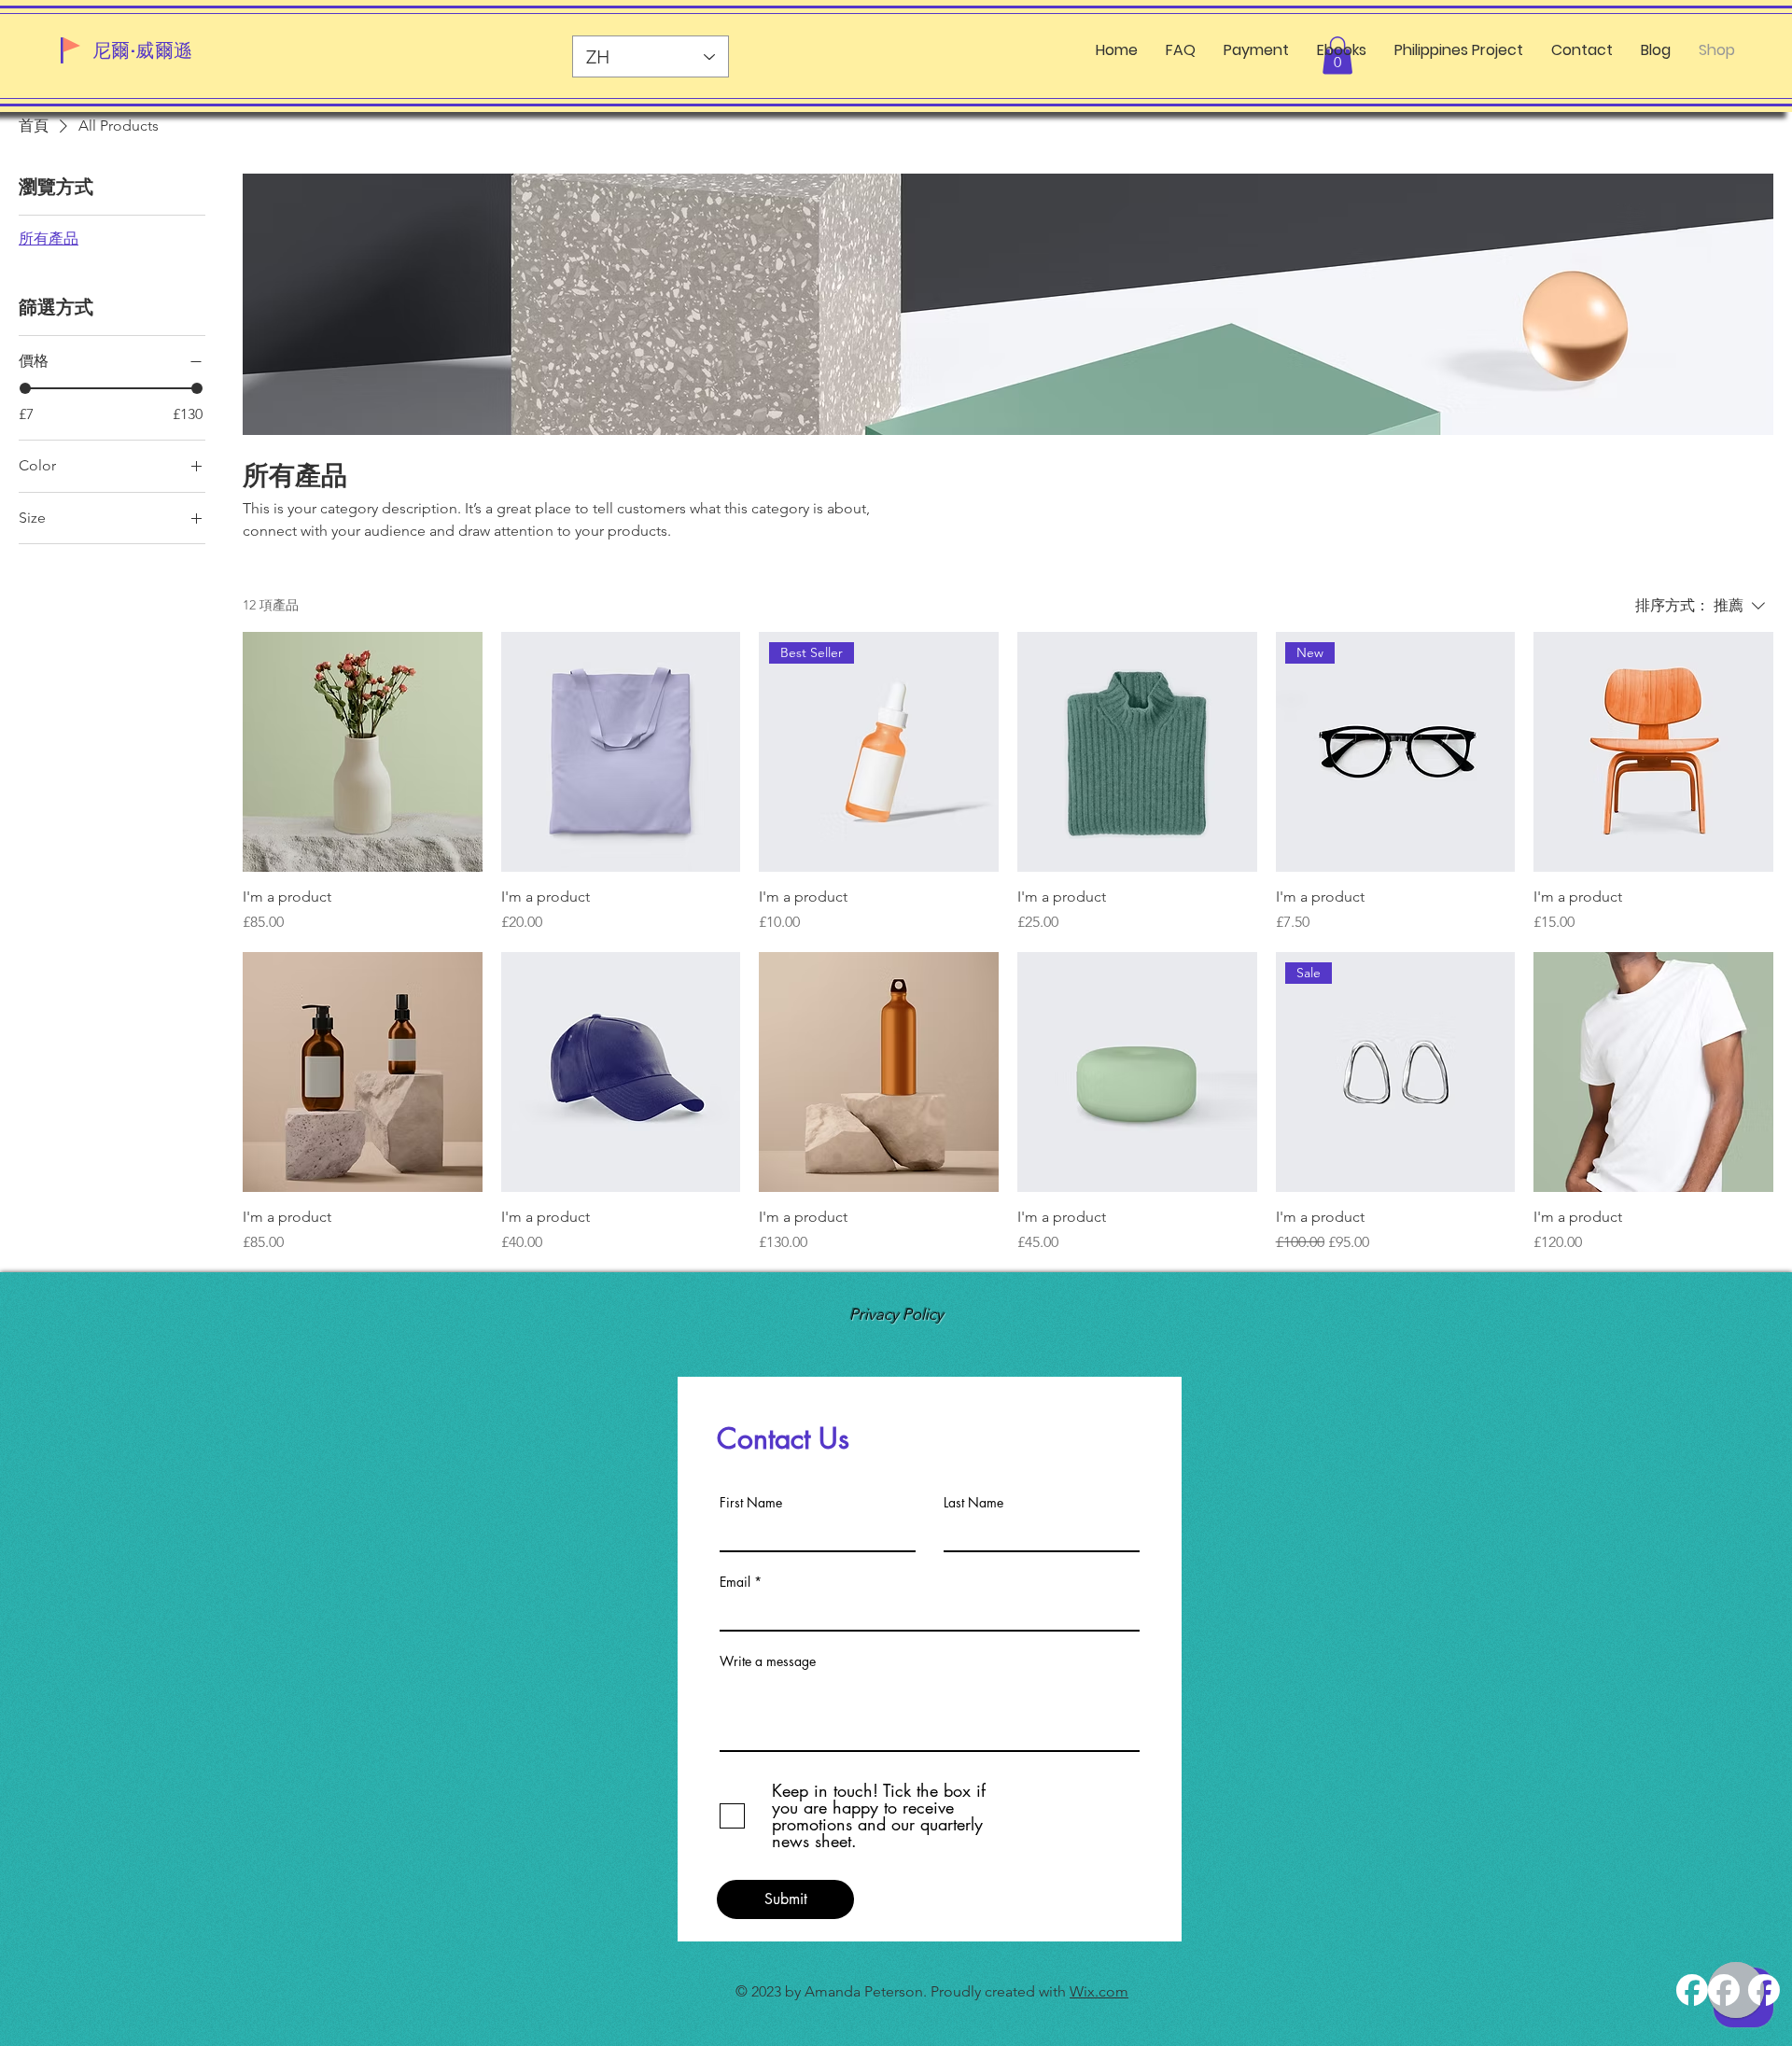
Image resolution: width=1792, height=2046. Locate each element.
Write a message (768, 1661)
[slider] (25, 388)
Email (735, 1582)
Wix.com (1099, 1991)
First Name (751, 1503)
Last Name (973, 1503)
